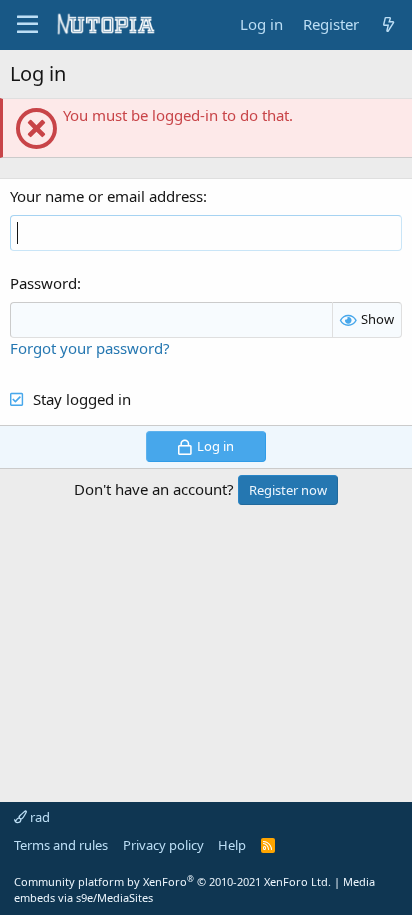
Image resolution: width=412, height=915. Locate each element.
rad (38, 817)
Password (43, 283)
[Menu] (27, 25)
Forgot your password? (90, 348)
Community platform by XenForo (172, 881)
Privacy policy (163, 845)
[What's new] (388, 24)
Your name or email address (106, 196)
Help (232, 845)
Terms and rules (61, 845)
